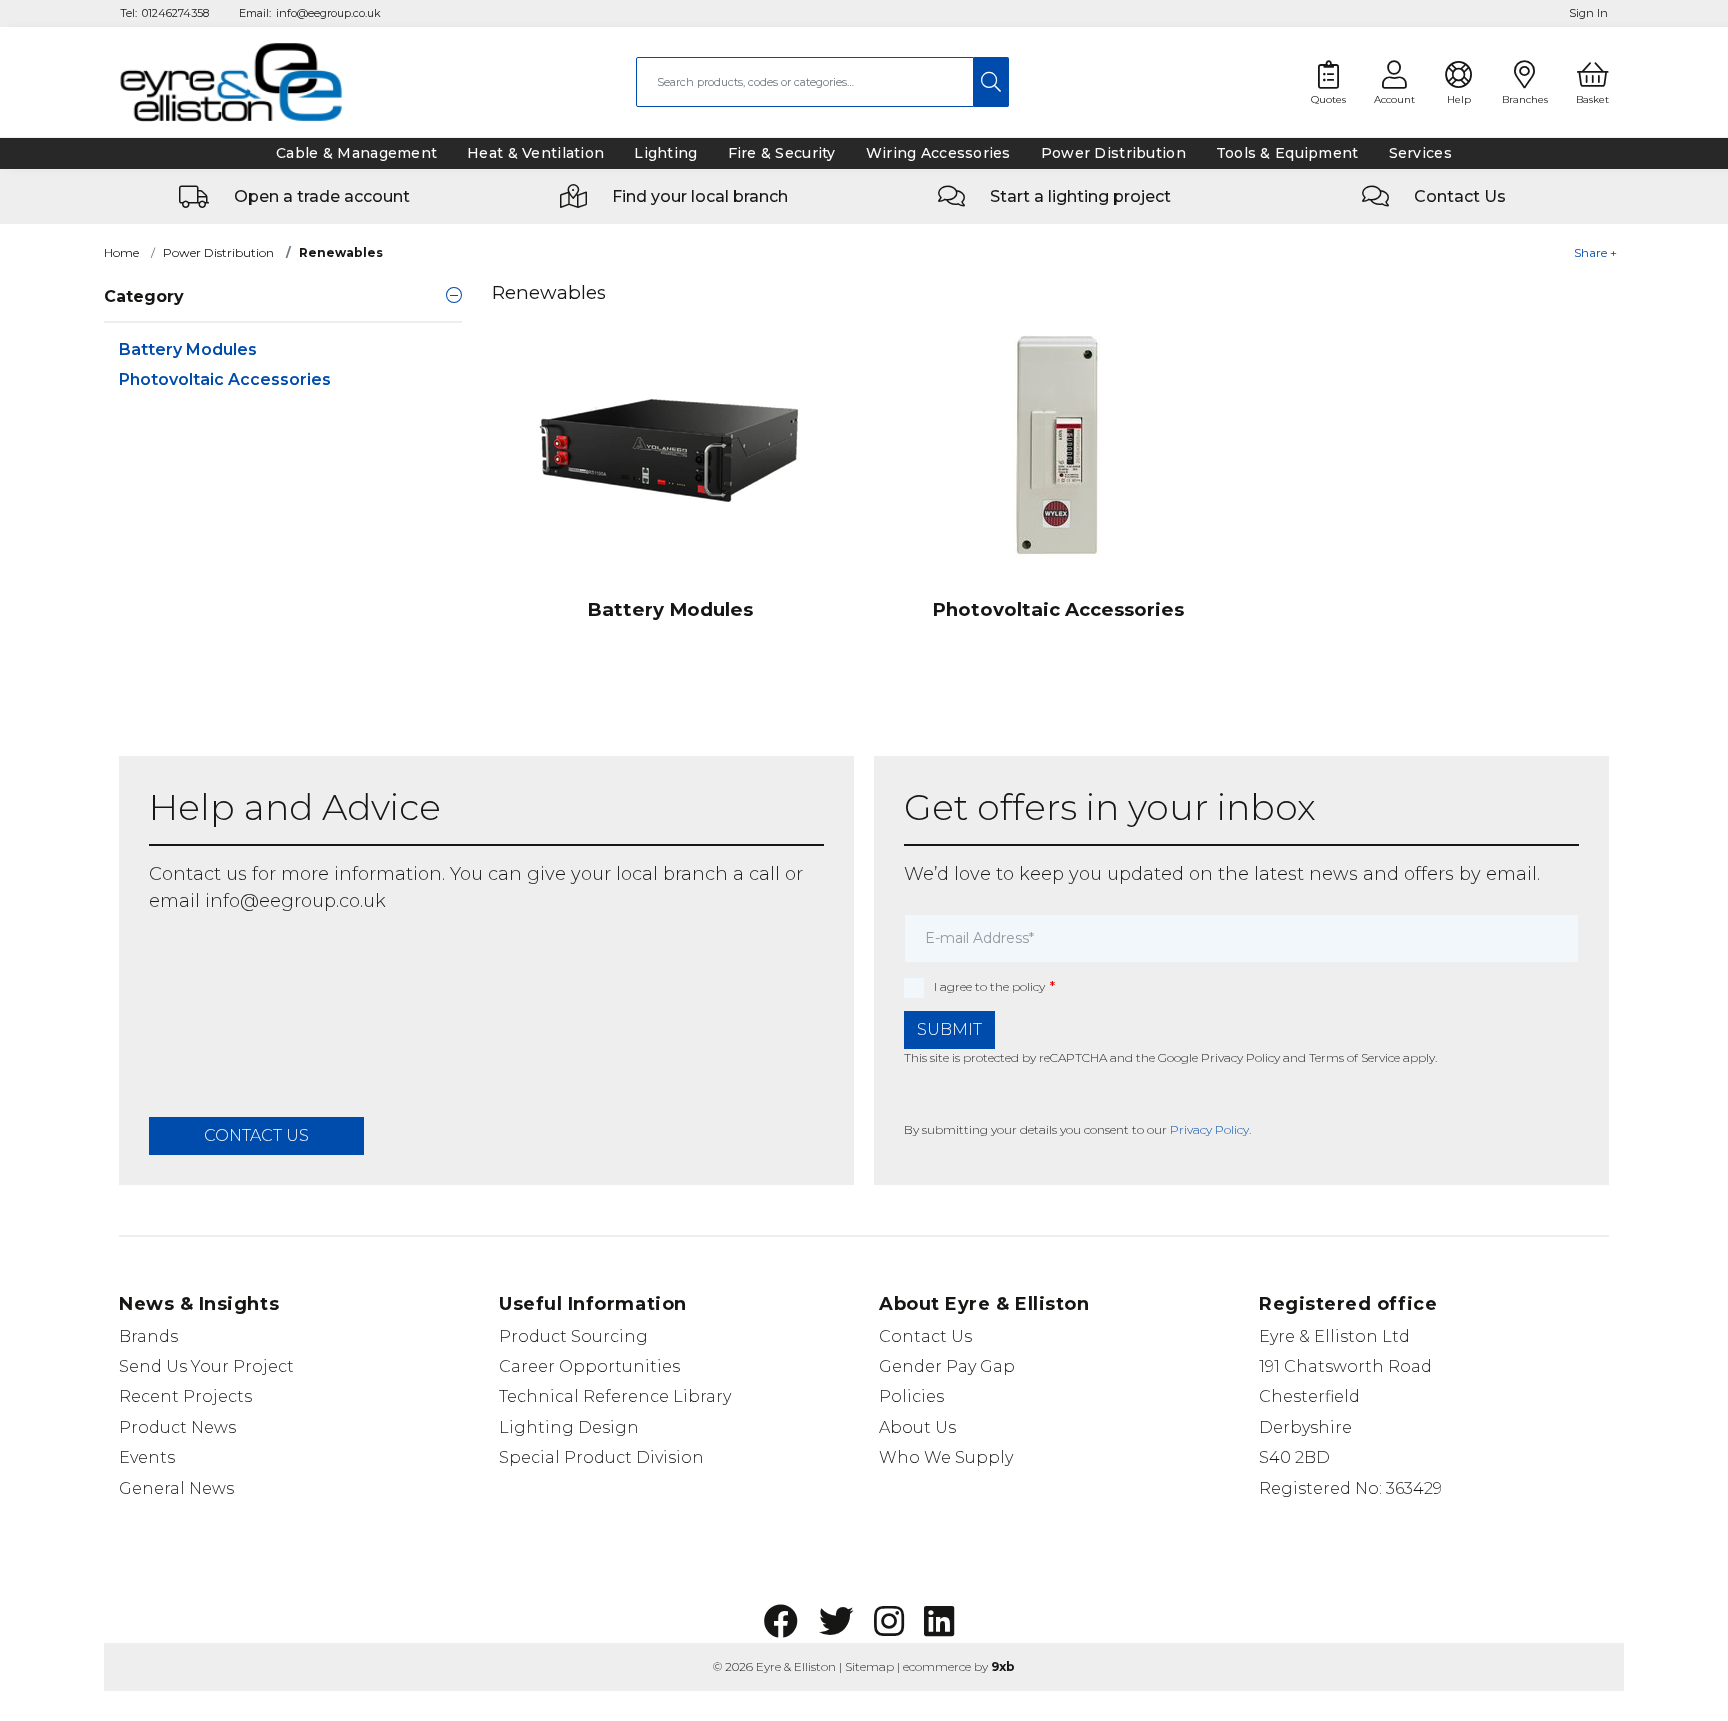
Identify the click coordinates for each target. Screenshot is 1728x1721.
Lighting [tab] (665, 153)
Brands (148, 1336)
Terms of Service (1354, 1057)
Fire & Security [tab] (782, 153)
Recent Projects (185, 1396)
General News (176, 1488)
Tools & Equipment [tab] (1287, 153)
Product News (177, 1427)
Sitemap (869, 1666)
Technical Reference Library (615, 1396)
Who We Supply (946, 1457)
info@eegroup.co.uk (328, 13)
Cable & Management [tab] (356, 153)
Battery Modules (188, 349)
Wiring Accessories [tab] (938, 153)
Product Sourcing (573, 1336)
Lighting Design (569, 1427)
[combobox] (805, 82)
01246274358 (175, 13)
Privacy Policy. (1210, 1129)
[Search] (991, 82)
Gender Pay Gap (947, 1366)
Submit (949, 1029)
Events (147, 1457)
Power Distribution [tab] (1113, 153)
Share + (1595, 252)
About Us (917, 1427)
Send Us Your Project (206, 1366)
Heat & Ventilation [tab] (535, 153)
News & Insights (199, 1304)
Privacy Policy (1240, 1057)
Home (121, 252)
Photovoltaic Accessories (225, 379)
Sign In (1588, 13)
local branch (672, 874)
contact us (256, 1135)
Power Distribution (218, 252)
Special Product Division (601, 1457)
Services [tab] (1420, 153)
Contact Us (925, 1336)
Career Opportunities (589, 1366)
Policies (911, 1396)
